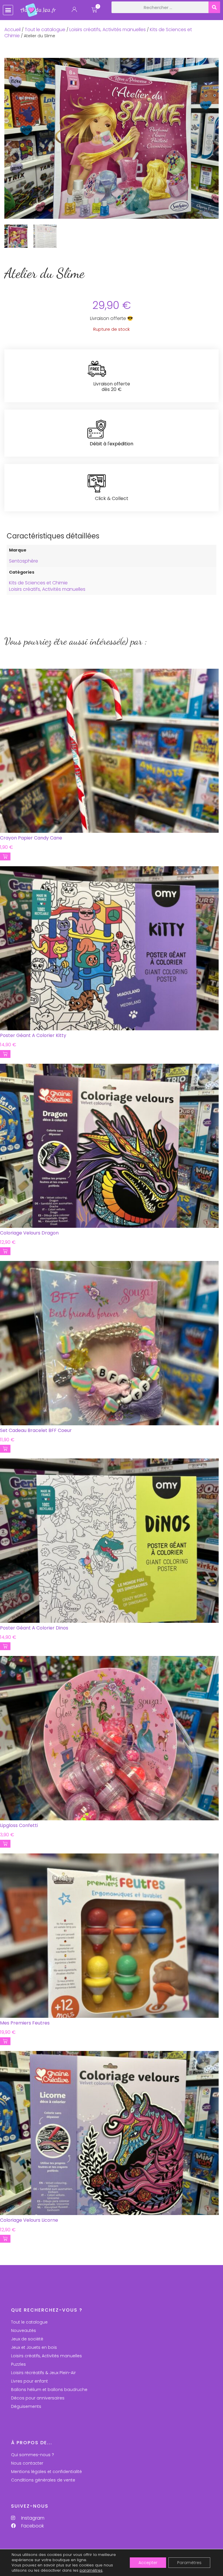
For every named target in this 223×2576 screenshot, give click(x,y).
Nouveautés (24, 2331)
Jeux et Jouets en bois (34, 2347)
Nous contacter (27, 2463)
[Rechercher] (214, 7)
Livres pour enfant (29, 2381)
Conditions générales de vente (43, 2480)
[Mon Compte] (74, 11)
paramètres (91, 2570)
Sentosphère (24, 561)
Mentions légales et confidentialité (46, 2472)
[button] (8, 10)
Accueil (12, 30)
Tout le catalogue (45, 30)
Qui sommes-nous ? (33, 2455)
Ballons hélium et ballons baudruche (49, 2390)
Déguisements (26, 2406)
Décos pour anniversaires (38, 2398)
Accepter (148, 2563)
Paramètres (189, 2563)
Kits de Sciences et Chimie (38, 583)
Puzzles (18, 2364)
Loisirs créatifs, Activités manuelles (108, 30)
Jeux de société (27, 2339)
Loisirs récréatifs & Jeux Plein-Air (43, 2373)
